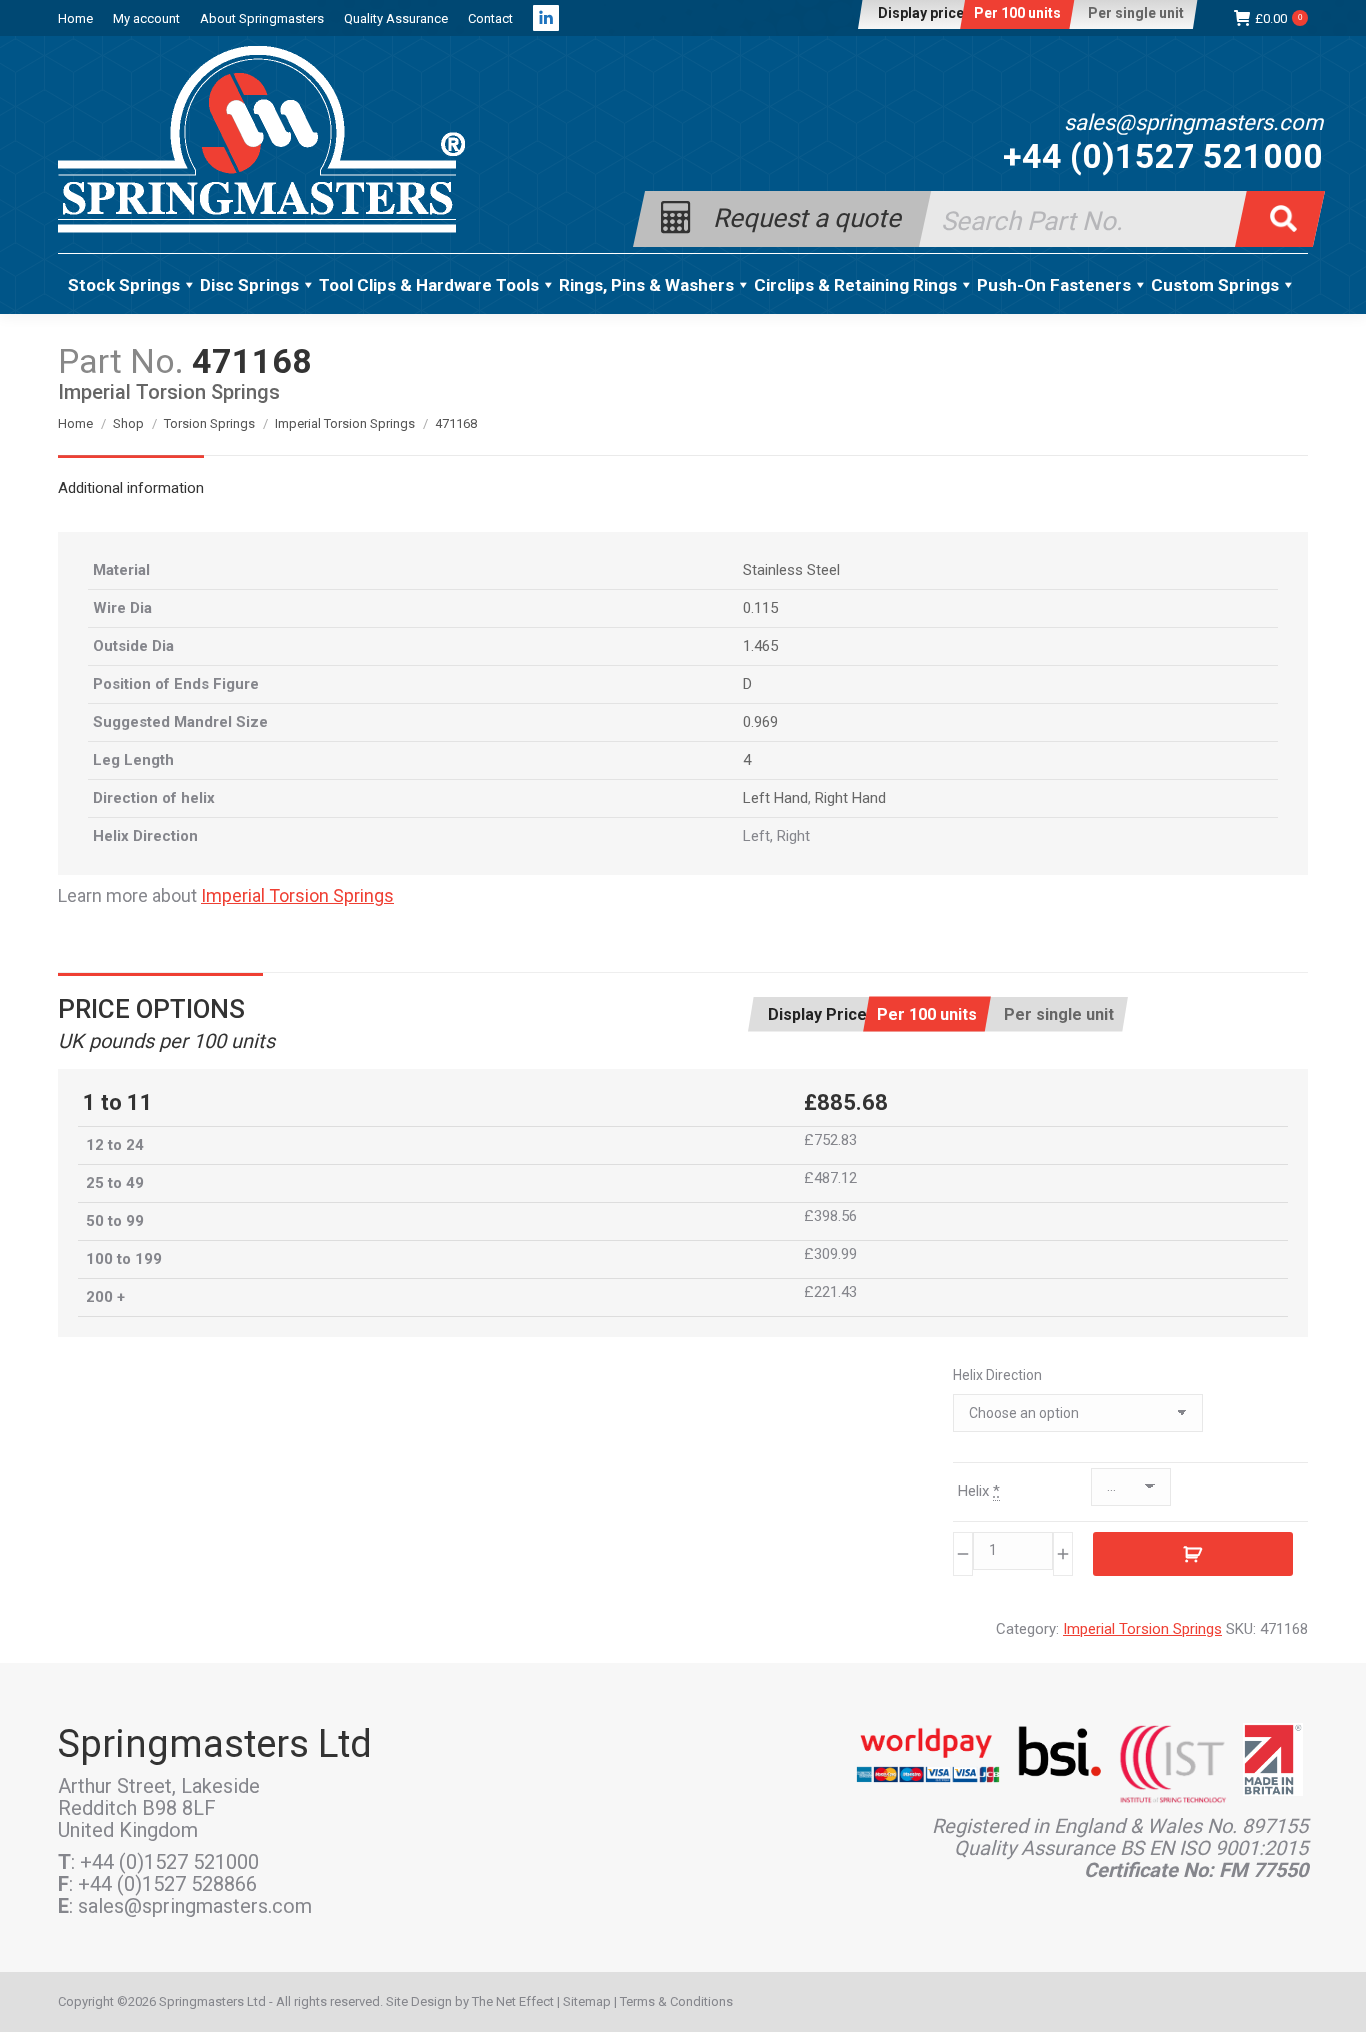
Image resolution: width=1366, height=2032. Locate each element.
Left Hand (775, 798)
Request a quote (807, 216)
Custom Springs (1215, 285)
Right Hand (850, 798)
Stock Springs (124, 285)
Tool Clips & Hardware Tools (429, 285)
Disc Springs (249, 285)
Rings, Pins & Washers (646, 285)
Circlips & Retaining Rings (855, 285)
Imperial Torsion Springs (297, 895)
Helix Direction (997, 1375)
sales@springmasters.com (1193, 123)
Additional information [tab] (131, 488)
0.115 (760, 608)
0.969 (760, 722)
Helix (979, 1491)
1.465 (760, 646)
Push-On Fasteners (1054, 285)
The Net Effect (513, 2001)
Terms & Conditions (676, 2001)
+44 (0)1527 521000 (1163, 156)
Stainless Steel (791, 570)
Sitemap (587, 2001)
